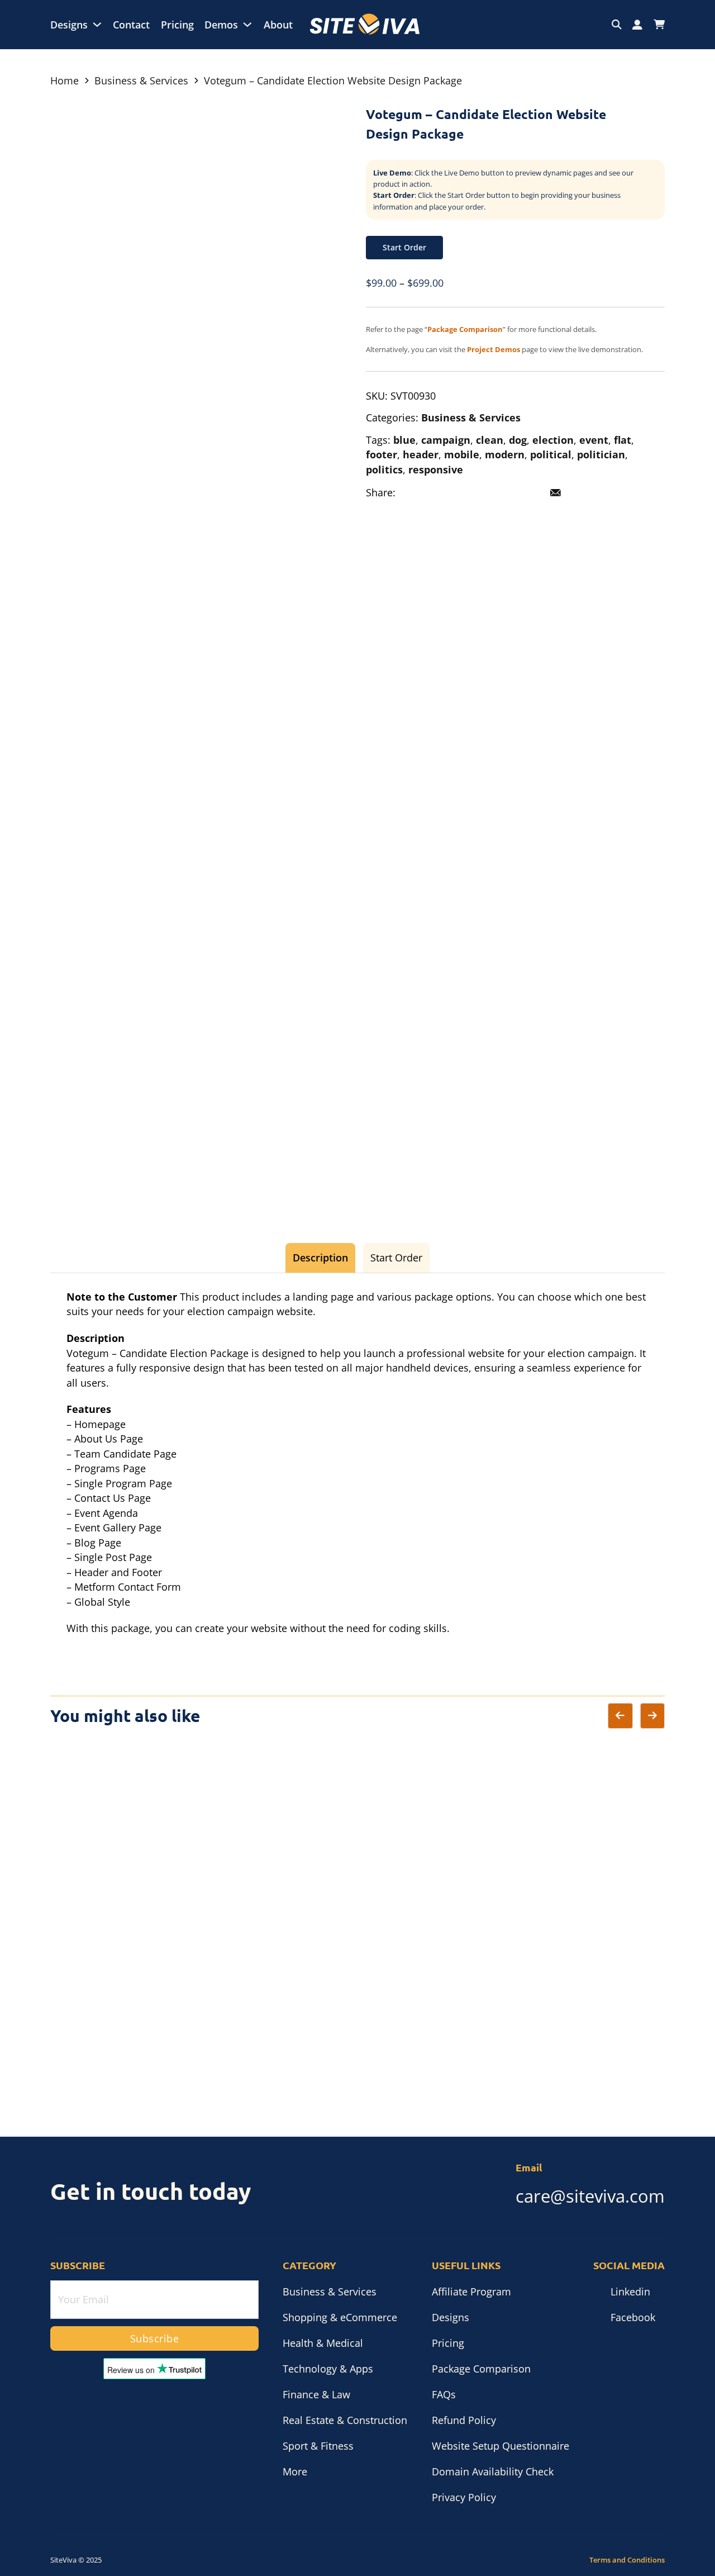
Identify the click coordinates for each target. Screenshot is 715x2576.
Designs (69, 25)
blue (404, 440)
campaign (446, 440)
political (551, 454)
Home (65, 80)
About (278, 25)
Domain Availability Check (493, 2471)
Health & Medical (323, 2343)
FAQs (444, 2394)
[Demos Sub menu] (247, 25)
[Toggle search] (617, 25)
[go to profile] (637, 25)
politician (601, 454)
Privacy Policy (464, 2497)
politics (384, 469)
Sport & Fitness (318, 2446)
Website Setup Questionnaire (500, 2446)
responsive (436, 469)
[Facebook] (411, 493)
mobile (462, 454)
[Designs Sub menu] (97, 25)
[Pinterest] (483, 493)
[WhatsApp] (532, 493)
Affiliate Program (471, 2292)
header (421, 454)
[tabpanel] (357, 1463)
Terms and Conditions (627, 2560)
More (295, 2471)
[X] (435, 493)
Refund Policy (464, 2420)
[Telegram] (507, 493)
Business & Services (141, 80)
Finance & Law (316, 2394)
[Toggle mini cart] (659, 25)
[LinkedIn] (459, 493)
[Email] (556, 493)
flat (623, 440)
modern (505, 454)
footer (382, 454)
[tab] (320, 1258)
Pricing (177, 25)
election (553, 440)
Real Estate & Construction (345, 2420)
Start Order (404, 247)
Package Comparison (481, 2369)
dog (518, 440)
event (594, 440)
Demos (221, 25)
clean (490, 440)
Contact (131, 25)
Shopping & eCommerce (340, 2317)
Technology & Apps (328, 2369)
